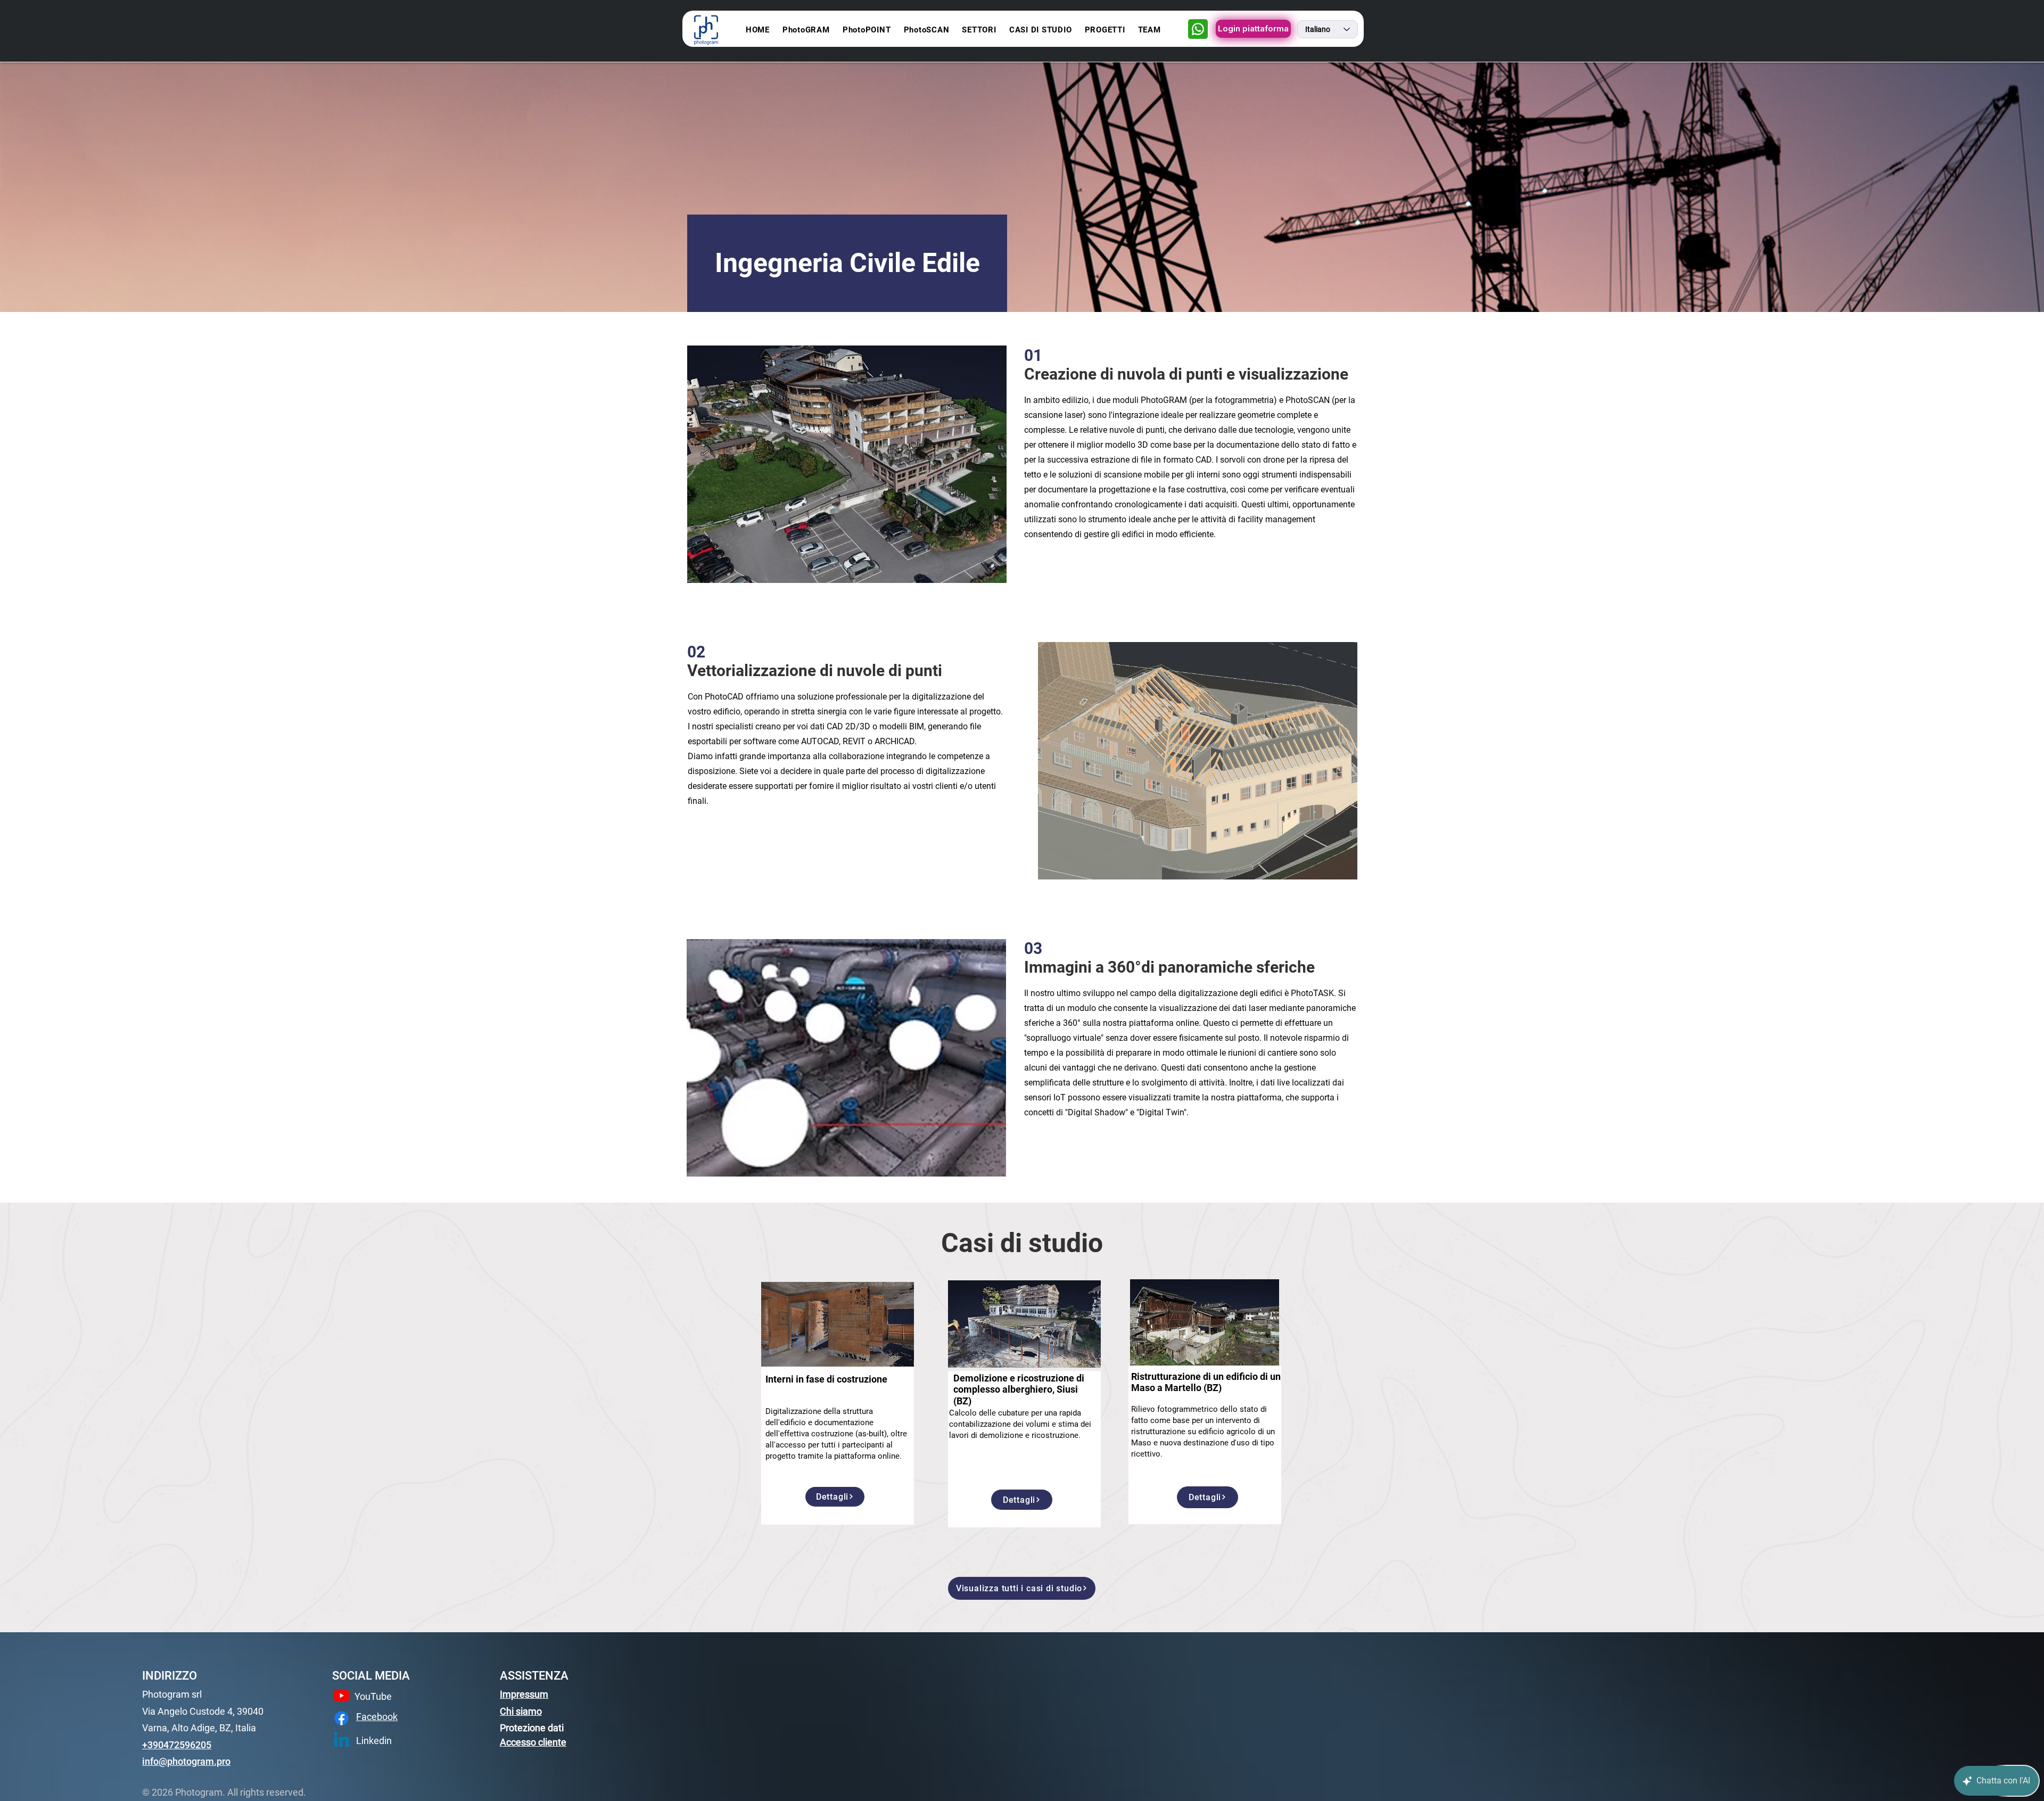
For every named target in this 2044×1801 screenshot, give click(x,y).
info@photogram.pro (186, 1761)
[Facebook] (341, 1718)
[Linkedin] (341, 1741)
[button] (979, 30)
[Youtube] (341, 1695)
